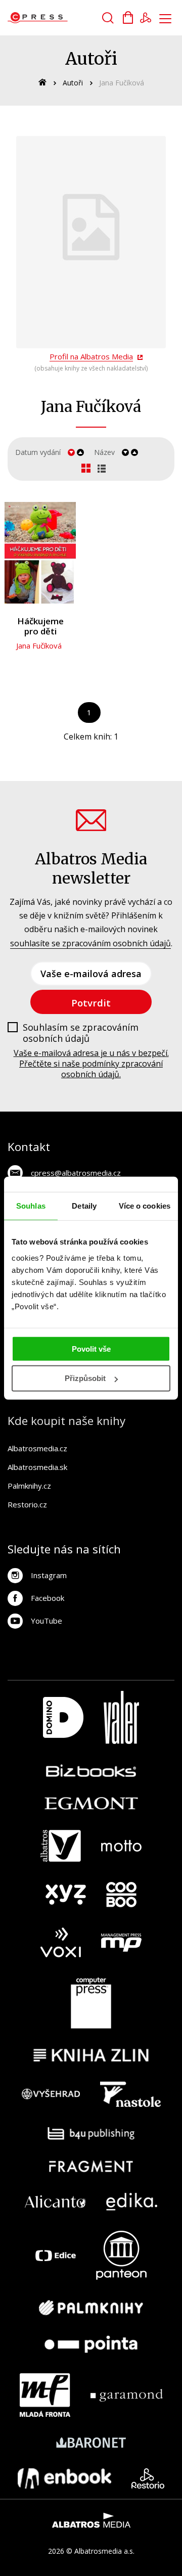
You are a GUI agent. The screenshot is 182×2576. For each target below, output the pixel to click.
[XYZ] (66, 1895)
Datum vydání (38, 452)
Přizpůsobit (85, 1378)
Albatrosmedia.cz (37, 1448)
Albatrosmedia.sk (37, 1467)
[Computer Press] (91, 2003)
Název (104, 452)
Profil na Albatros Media (91, 356)
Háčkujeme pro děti (40, 627)
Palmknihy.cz (29, 1486)
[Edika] (132, 2202)
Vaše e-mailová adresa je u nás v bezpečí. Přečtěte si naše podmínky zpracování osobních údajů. (91, 1064)
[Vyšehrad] (51, 2094)
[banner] (65, 18)
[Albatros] (61, 1846)
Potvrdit (91, 1003)
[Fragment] (91, 2166)
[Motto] (121, 1846)
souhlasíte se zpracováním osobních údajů (90, 943)
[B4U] (91, 2133)
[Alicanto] (55, 2202)
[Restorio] (148, 2478)
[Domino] (63, 1717)
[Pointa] (91, 2344)
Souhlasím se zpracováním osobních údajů (81, 1033)
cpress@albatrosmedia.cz (76, 1173)
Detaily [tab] (84, 1206)
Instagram (49, 1575)
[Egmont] (91, 1803)
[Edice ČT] (56, 2255)
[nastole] (130, 2094)
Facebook (48, 1598)
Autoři (73, 83)
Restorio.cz (27, 1504)
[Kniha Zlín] (91, 2055)
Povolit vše (91, 1348)
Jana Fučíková (39, 646)
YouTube (47, 1621)
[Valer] (121, 1717)
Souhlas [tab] (31, 1206)
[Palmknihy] (91, 2308)
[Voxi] (61, 1942)
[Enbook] (64, 2478)
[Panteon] (121, 2255)
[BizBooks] (91, 1770)
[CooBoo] (121, 1895)
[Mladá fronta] (45, 2395)
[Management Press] (121, 1942)
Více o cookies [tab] (145, 1206)
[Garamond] (127, 2395)
